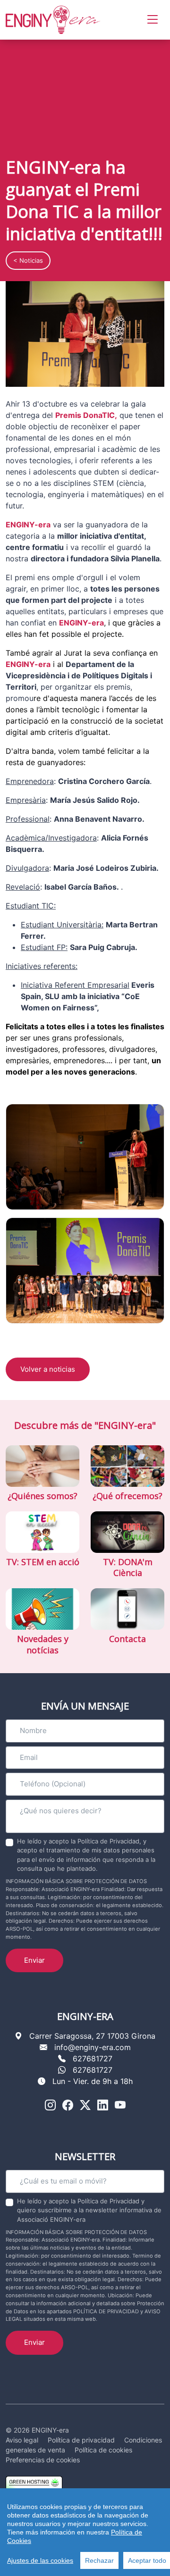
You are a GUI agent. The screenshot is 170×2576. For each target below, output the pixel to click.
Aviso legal (22, 2440)
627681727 (93, 2059)
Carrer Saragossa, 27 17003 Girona (92, 2036)
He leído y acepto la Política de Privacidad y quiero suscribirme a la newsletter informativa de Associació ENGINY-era (89, 2210)
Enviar (34, 1960)
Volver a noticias (48, 1369)
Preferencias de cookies (43, 2460)
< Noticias (28, 260)
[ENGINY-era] (53, 20)
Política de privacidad (81, 2440)
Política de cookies (103, 2450)
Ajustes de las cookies (40, 2560)
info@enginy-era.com (93, 2047)
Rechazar (99, 2560)
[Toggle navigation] (153, 20)
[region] (85, 2532)
